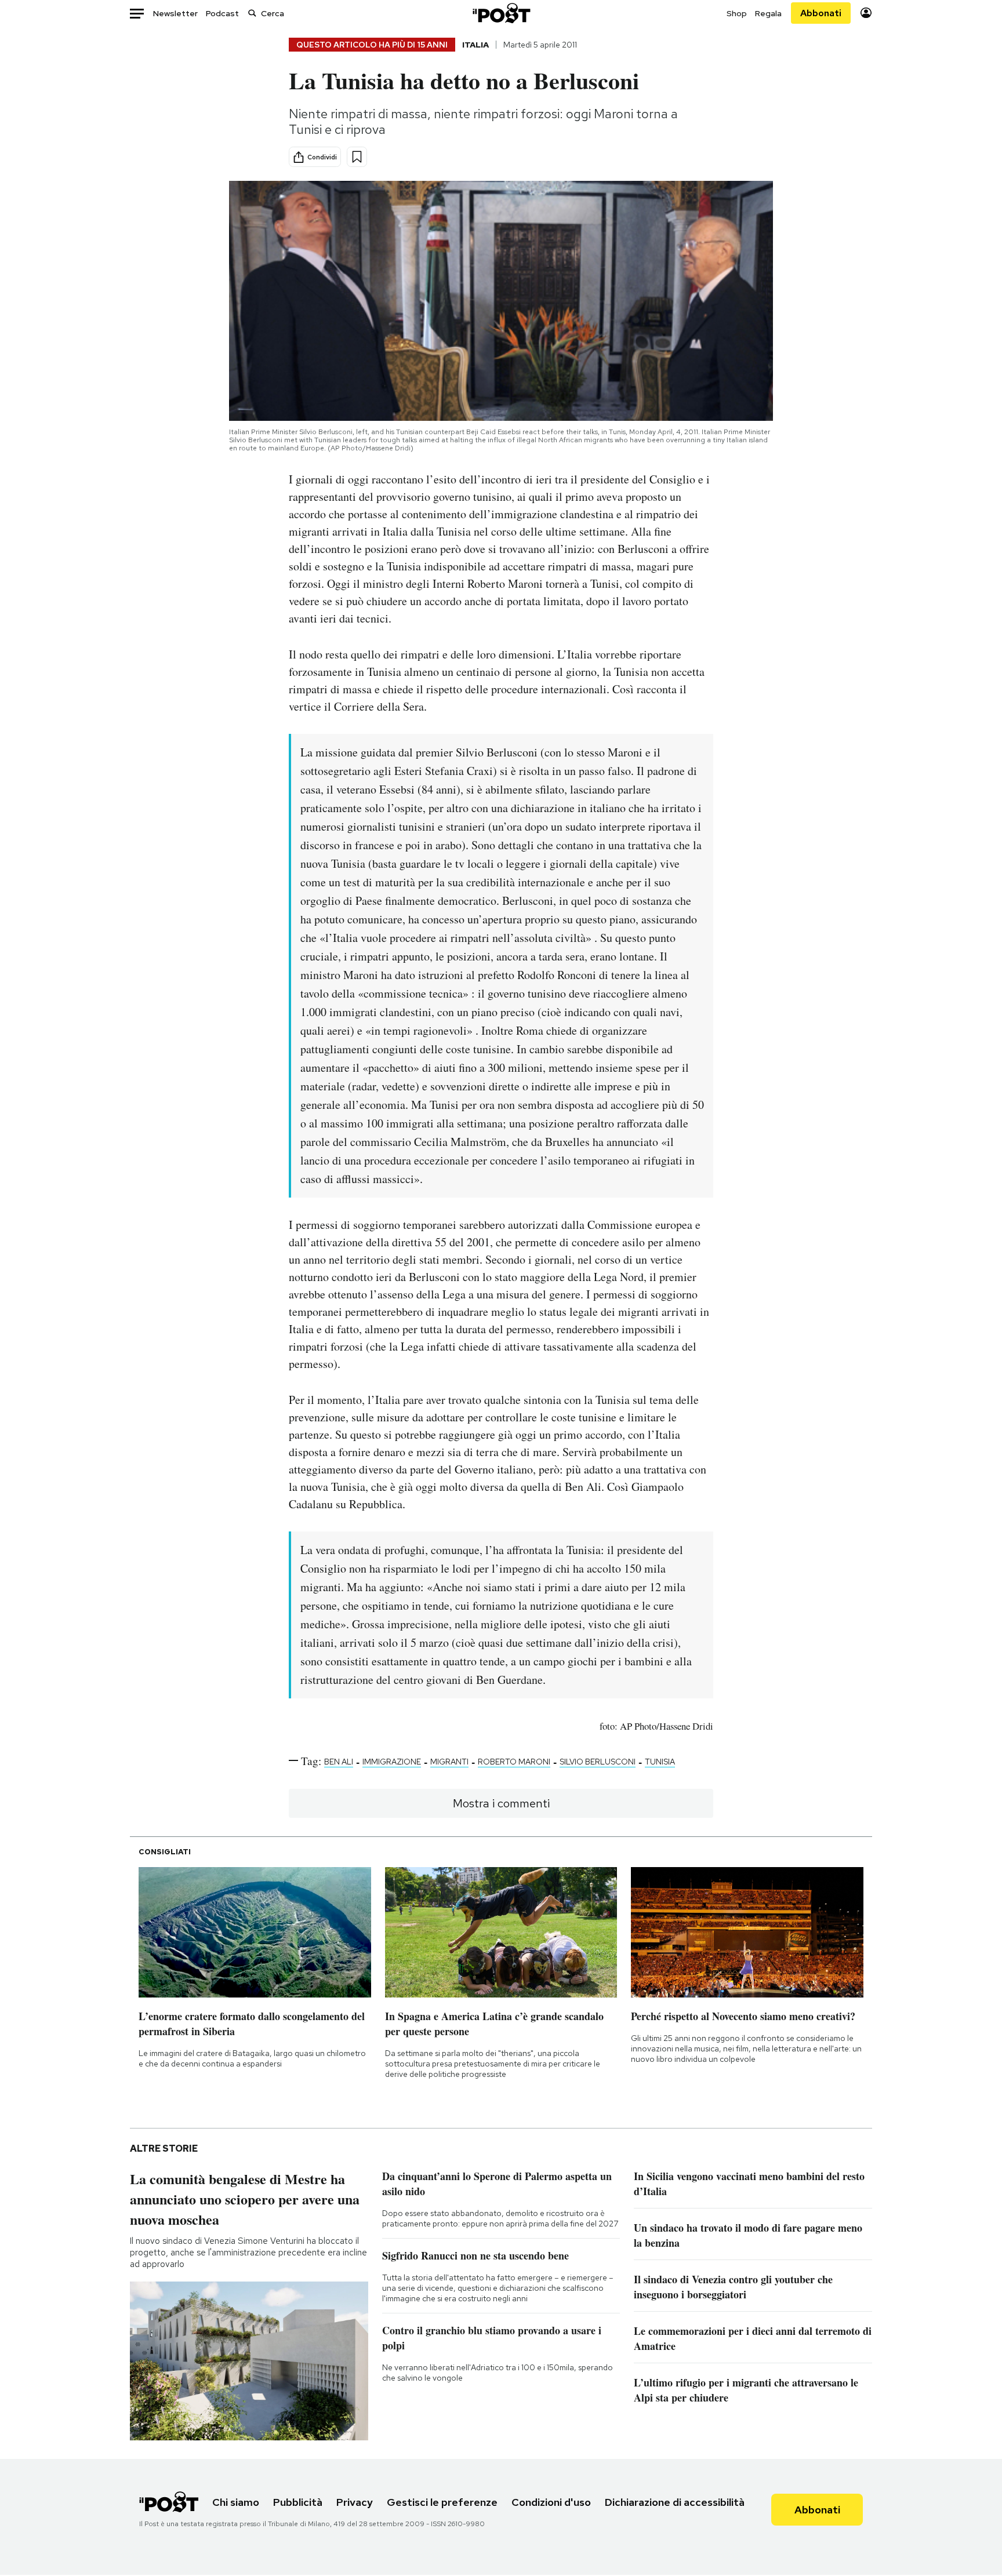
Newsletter (175, 13)
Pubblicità (298, 2502)
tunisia (660, 1762)
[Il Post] (501, 13)
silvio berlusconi (598, 1762)
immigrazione (392, 1762)
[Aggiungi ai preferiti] (357, 157)
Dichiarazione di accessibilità (675, 2502)
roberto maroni (514, 1762)
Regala (768, 13)
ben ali (339, 1762)
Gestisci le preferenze (442, 2502)
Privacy (355, 2502)
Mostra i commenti (501, 1803)
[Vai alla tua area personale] (866, 13)
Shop (737, 13)
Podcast (222, 13)
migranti (449, 1762)
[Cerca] (252, 13)
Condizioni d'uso (551, 2502)
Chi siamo (236, 2502)
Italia (475, 45)
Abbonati (821, 13)
